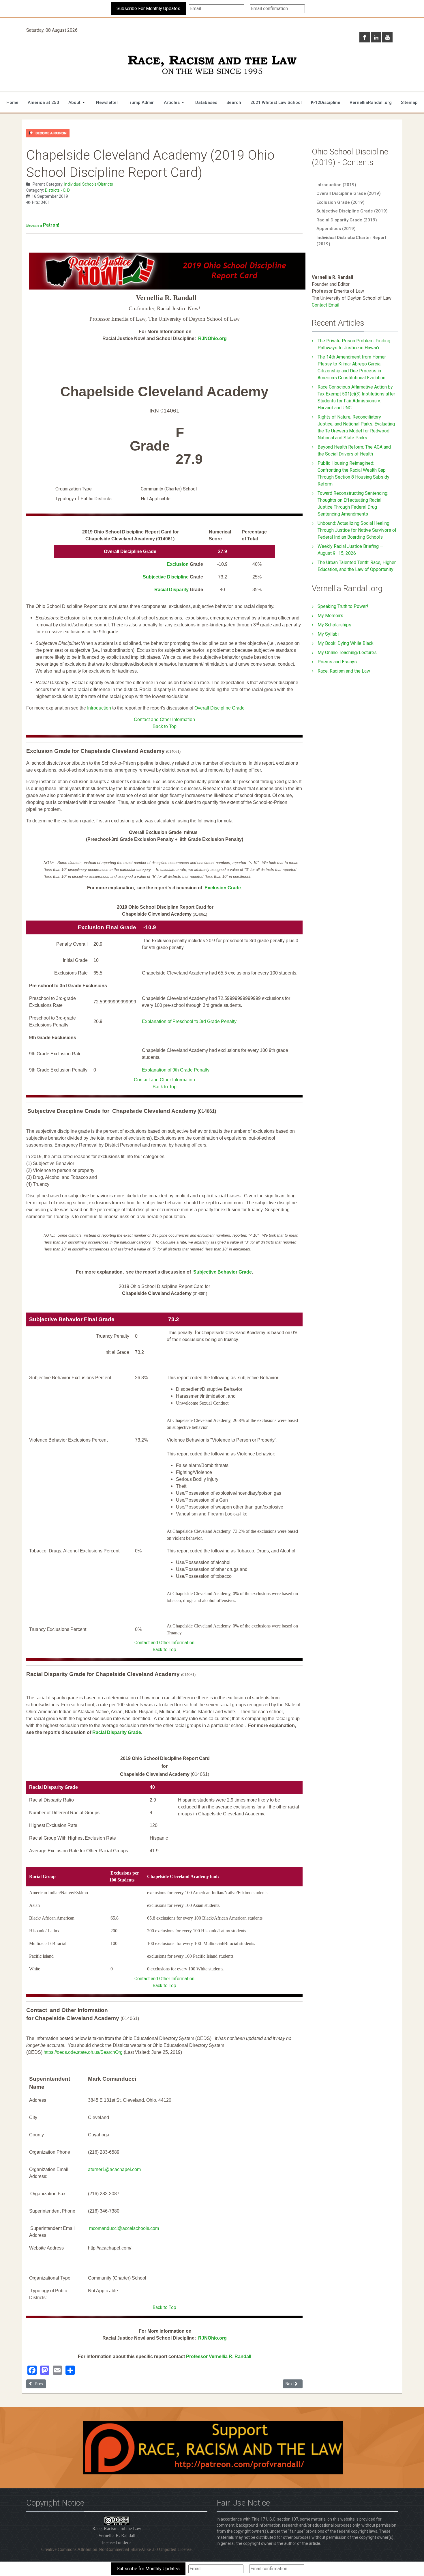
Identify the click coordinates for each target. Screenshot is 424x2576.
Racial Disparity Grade (117, 1732)
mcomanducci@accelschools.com (124, 2228)
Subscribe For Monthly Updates (148, 9)
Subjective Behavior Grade (223, 1272)
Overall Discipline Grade (219, 708)
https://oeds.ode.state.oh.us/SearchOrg (83, 2052)
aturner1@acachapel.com (114, 2169)
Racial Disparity (172, 590)
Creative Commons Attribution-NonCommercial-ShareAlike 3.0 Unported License (116, 2549)
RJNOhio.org (212, 338)
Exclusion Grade (223, 888)
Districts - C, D (57, 190)
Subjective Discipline (166, 577)
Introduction (99, 708)
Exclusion (178, 564)
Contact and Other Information (164, 719)
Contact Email (325, 305)
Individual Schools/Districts (89, 184)
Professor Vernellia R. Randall (219, 2356)
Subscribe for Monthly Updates (148, 2569)
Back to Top (165, 726)
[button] (78, 102)
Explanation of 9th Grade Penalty (176, 1070)
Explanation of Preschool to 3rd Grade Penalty (189, 1021)
